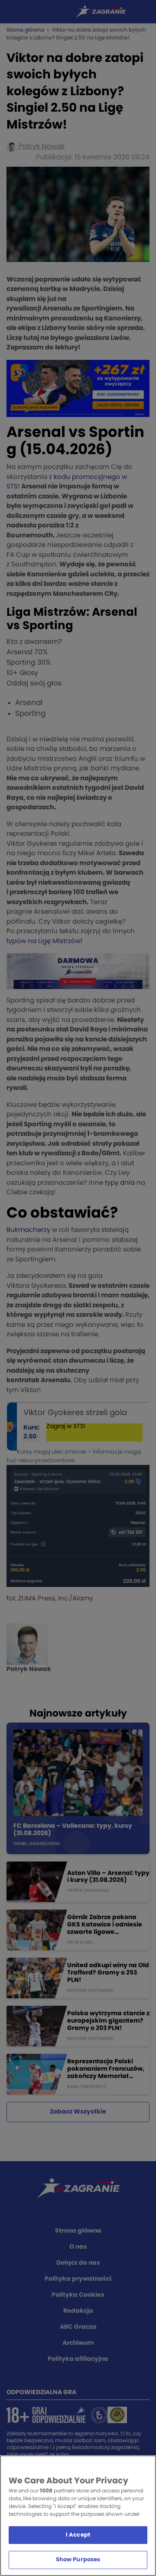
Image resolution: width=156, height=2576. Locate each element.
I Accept (78, 2535)
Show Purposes (78, 2560)
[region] (78, 2516)
